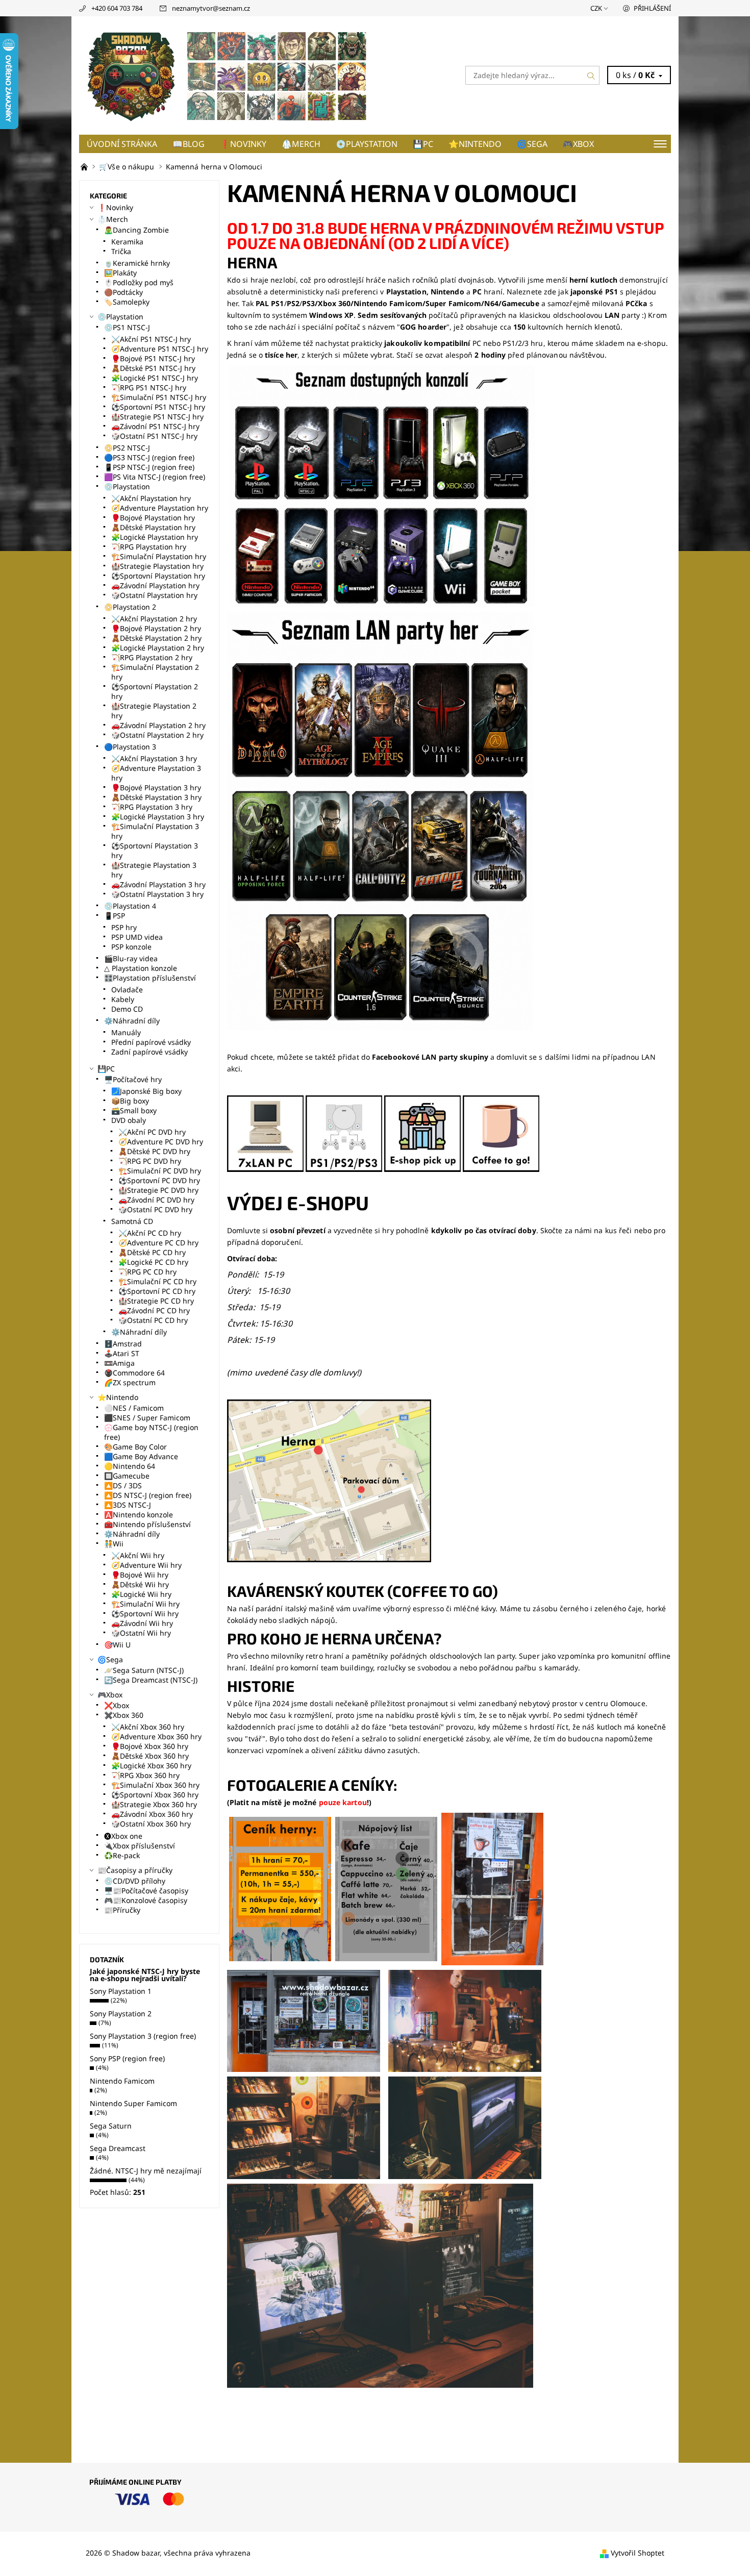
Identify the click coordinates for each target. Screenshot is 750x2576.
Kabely (123, 999)
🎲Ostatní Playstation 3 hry (157, 894)
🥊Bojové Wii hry (140, 1575)
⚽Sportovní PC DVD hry (159, 1180)
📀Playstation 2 (130, 607)
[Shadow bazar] (227, 74)
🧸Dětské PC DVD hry (154, 1151)
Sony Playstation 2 (121, 2014)
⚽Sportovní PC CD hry (157, 1291)
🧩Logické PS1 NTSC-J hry (155, 378)
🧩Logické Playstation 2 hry (158, 648)
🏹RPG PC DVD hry (150, 1161)
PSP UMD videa (137, 937)
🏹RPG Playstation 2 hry (152, 657)
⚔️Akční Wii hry (138, 1555)
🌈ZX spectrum (130, 1382)
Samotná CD (132, 1221)
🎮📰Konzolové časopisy (146, 1900)
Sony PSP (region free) (127, 2058)
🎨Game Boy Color (135, 1447)
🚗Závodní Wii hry (142, 1623)
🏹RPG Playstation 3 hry (152, 807)
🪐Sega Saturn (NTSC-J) (144, 1670)
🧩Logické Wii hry (141, 1594)
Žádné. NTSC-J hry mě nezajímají (146, 2171)
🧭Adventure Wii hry (146, 1565)
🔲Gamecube (127, 1476)
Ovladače (127, 990)
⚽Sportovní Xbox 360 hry (155, 1795)
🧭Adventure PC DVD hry (161, 1142)
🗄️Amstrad (123, 1344)
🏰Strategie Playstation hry (157, 566)
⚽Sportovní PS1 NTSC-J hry (158, 407)
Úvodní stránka (122, 144)
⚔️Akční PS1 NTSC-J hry (151, 339)
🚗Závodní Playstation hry (155, 585)
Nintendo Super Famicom (133, 2103)
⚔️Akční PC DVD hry (152, 1132)
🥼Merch (301, 144)
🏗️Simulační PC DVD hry (160, 1171)
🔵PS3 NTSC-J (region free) (149, 457)
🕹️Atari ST (122, 1353)
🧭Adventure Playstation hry (160, 508)
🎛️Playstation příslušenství (150, 978)
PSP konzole (131, 947)
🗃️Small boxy (134, 1110)
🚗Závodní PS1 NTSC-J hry (155, 426)
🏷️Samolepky (127, 302)
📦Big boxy (130, 1101)
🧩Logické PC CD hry (153, 1262)
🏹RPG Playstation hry (149, 547)
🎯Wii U (117, 1645)
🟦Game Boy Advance (141, 1456)
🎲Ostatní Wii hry (141, 1633)
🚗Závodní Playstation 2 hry (158, 725)
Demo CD (127, 1009)
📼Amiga (119, 1363)
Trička (121, 251)
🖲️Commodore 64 (134, 1373)
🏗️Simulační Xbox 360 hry (155, 1785)
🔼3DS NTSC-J (128, 1505)
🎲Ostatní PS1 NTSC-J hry (154, 436)
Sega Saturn (111, 2126)
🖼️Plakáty (120, 273)
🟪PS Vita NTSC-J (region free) (155, 477)
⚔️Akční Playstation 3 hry (154, 758)
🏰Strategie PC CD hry (156, 1301)
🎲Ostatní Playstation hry (154, 595)
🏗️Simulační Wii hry (145, 1604)
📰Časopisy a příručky (135, 1870)
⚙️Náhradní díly (132, 1021)
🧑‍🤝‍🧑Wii (114, 1544)
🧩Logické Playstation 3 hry (158, 817)
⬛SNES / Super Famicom (147, 1418)
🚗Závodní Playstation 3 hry (158, 884)
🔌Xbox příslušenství (140, 1846)
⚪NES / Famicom (134, 1408)
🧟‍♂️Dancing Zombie (136, 230)
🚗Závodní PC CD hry (154, 1310)
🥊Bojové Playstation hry (153, 518)
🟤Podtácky (123, 292)
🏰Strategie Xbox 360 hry (154, 1804)
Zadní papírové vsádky (149, 1052)
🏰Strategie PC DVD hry (158, 1190)
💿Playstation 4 (130, 906)
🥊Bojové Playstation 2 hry (156, 628)
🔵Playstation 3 (130, 747)
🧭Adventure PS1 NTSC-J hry (160, 349)
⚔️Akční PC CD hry (150, 1233)
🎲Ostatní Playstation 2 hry (157, 735)
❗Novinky (243, 144)
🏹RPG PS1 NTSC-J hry (149, 387)
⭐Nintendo (475, 144)
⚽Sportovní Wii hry (145, 1614)
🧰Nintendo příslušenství (147, 1524)
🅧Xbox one (123, 1836)
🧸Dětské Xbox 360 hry (150, 1756)
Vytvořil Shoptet (637, 2553)
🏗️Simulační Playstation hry (159, 556)
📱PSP (115, 916)
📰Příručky (122, 1910)
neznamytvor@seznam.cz (211, 8)
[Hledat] (591, 75)
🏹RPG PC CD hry (147, 1272)
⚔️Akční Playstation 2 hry (154, 619)
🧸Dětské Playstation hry (153, 527)
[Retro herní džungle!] (85, 167)
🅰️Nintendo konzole (139, 1515)
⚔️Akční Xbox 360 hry (148, 1727)
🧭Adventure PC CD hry (158, 1243)
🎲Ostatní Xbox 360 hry (151, 1824)
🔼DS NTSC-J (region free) (148, 1495)
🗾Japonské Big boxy (146, 1091)
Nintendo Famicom (122, 2081)
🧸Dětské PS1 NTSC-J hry (153, 368)
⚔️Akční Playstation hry (151, 498)
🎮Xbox (578, 144)
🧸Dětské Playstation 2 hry (156, 638)
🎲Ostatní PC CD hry (153, 1320)
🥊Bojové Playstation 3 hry (156, 787)
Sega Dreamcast (118, 2148)
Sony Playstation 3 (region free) (143, 2036)
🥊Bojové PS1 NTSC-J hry (153, 358)
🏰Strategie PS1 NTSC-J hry (157, 417)
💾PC (423, 144)
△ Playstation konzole (141, 968)
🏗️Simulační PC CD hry (157, 1281)
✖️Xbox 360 (124, 1715)
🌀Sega (532, 144)
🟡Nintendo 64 (130, 1466)
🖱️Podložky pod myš (139, 282)
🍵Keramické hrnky (137, 263)
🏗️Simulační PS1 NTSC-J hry (159, 397)
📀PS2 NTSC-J (127, 448)
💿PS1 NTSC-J (127, 327)
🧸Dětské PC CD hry (152, 1252)
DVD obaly (129, 1120)
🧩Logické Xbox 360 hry (151, 1766)
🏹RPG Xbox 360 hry (145, 1775)
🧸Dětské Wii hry (140, 1584)
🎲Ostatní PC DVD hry (155, 1209)
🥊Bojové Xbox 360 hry (150, 1746)
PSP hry (124, 927)
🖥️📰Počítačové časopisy (146, 1891)
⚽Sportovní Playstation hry (158, 576)
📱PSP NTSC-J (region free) (149, 467)
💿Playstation (367, 144)
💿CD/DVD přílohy (135, 1881)
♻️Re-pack (122, 1855)
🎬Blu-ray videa (131, 958)
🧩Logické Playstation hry (155, 537)
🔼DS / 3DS (123, 1485)
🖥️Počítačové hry (133, 1079)
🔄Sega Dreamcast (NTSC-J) (151, 1680)
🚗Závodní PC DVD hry (156, 1200)
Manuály (126, 1032)
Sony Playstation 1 (121, 1991)
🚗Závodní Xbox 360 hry (152, 1814)
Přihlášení (652, 8)
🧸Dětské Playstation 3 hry (156, 797)
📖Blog (189, 144)
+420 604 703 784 (117, 8)
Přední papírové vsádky (151, 1042)
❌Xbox (117, 1705)
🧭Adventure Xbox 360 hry (156, 1736)
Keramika (127, 242)
